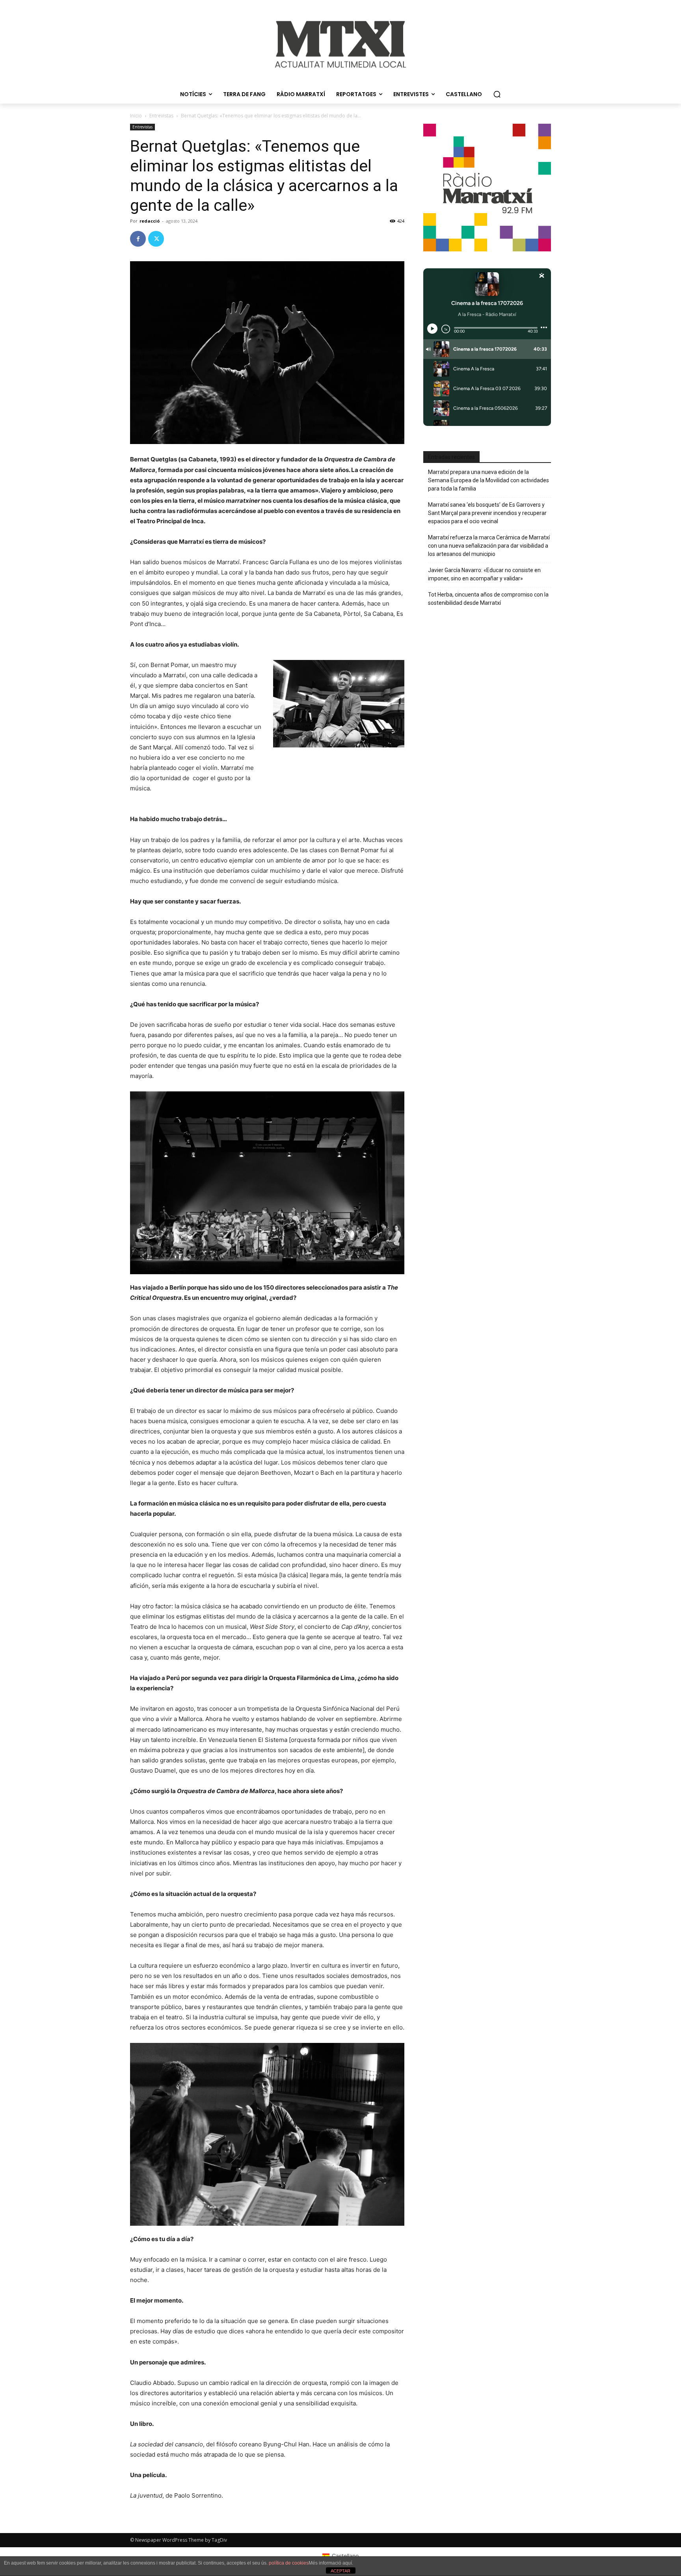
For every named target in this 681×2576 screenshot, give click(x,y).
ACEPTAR (340, 2571)
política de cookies (289, 2563)
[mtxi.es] (340, 44)
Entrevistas (161, 116)
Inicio (136, 116)
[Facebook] (138, 239)
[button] (497, 94)
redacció (150, 221)
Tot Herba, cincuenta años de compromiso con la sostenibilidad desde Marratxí (488, 599)
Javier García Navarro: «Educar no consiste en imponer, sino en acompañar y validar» (484, 574)
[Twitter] (156, 239)
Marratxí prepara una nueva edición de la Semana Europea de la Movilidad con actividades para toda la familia (488, 480)
